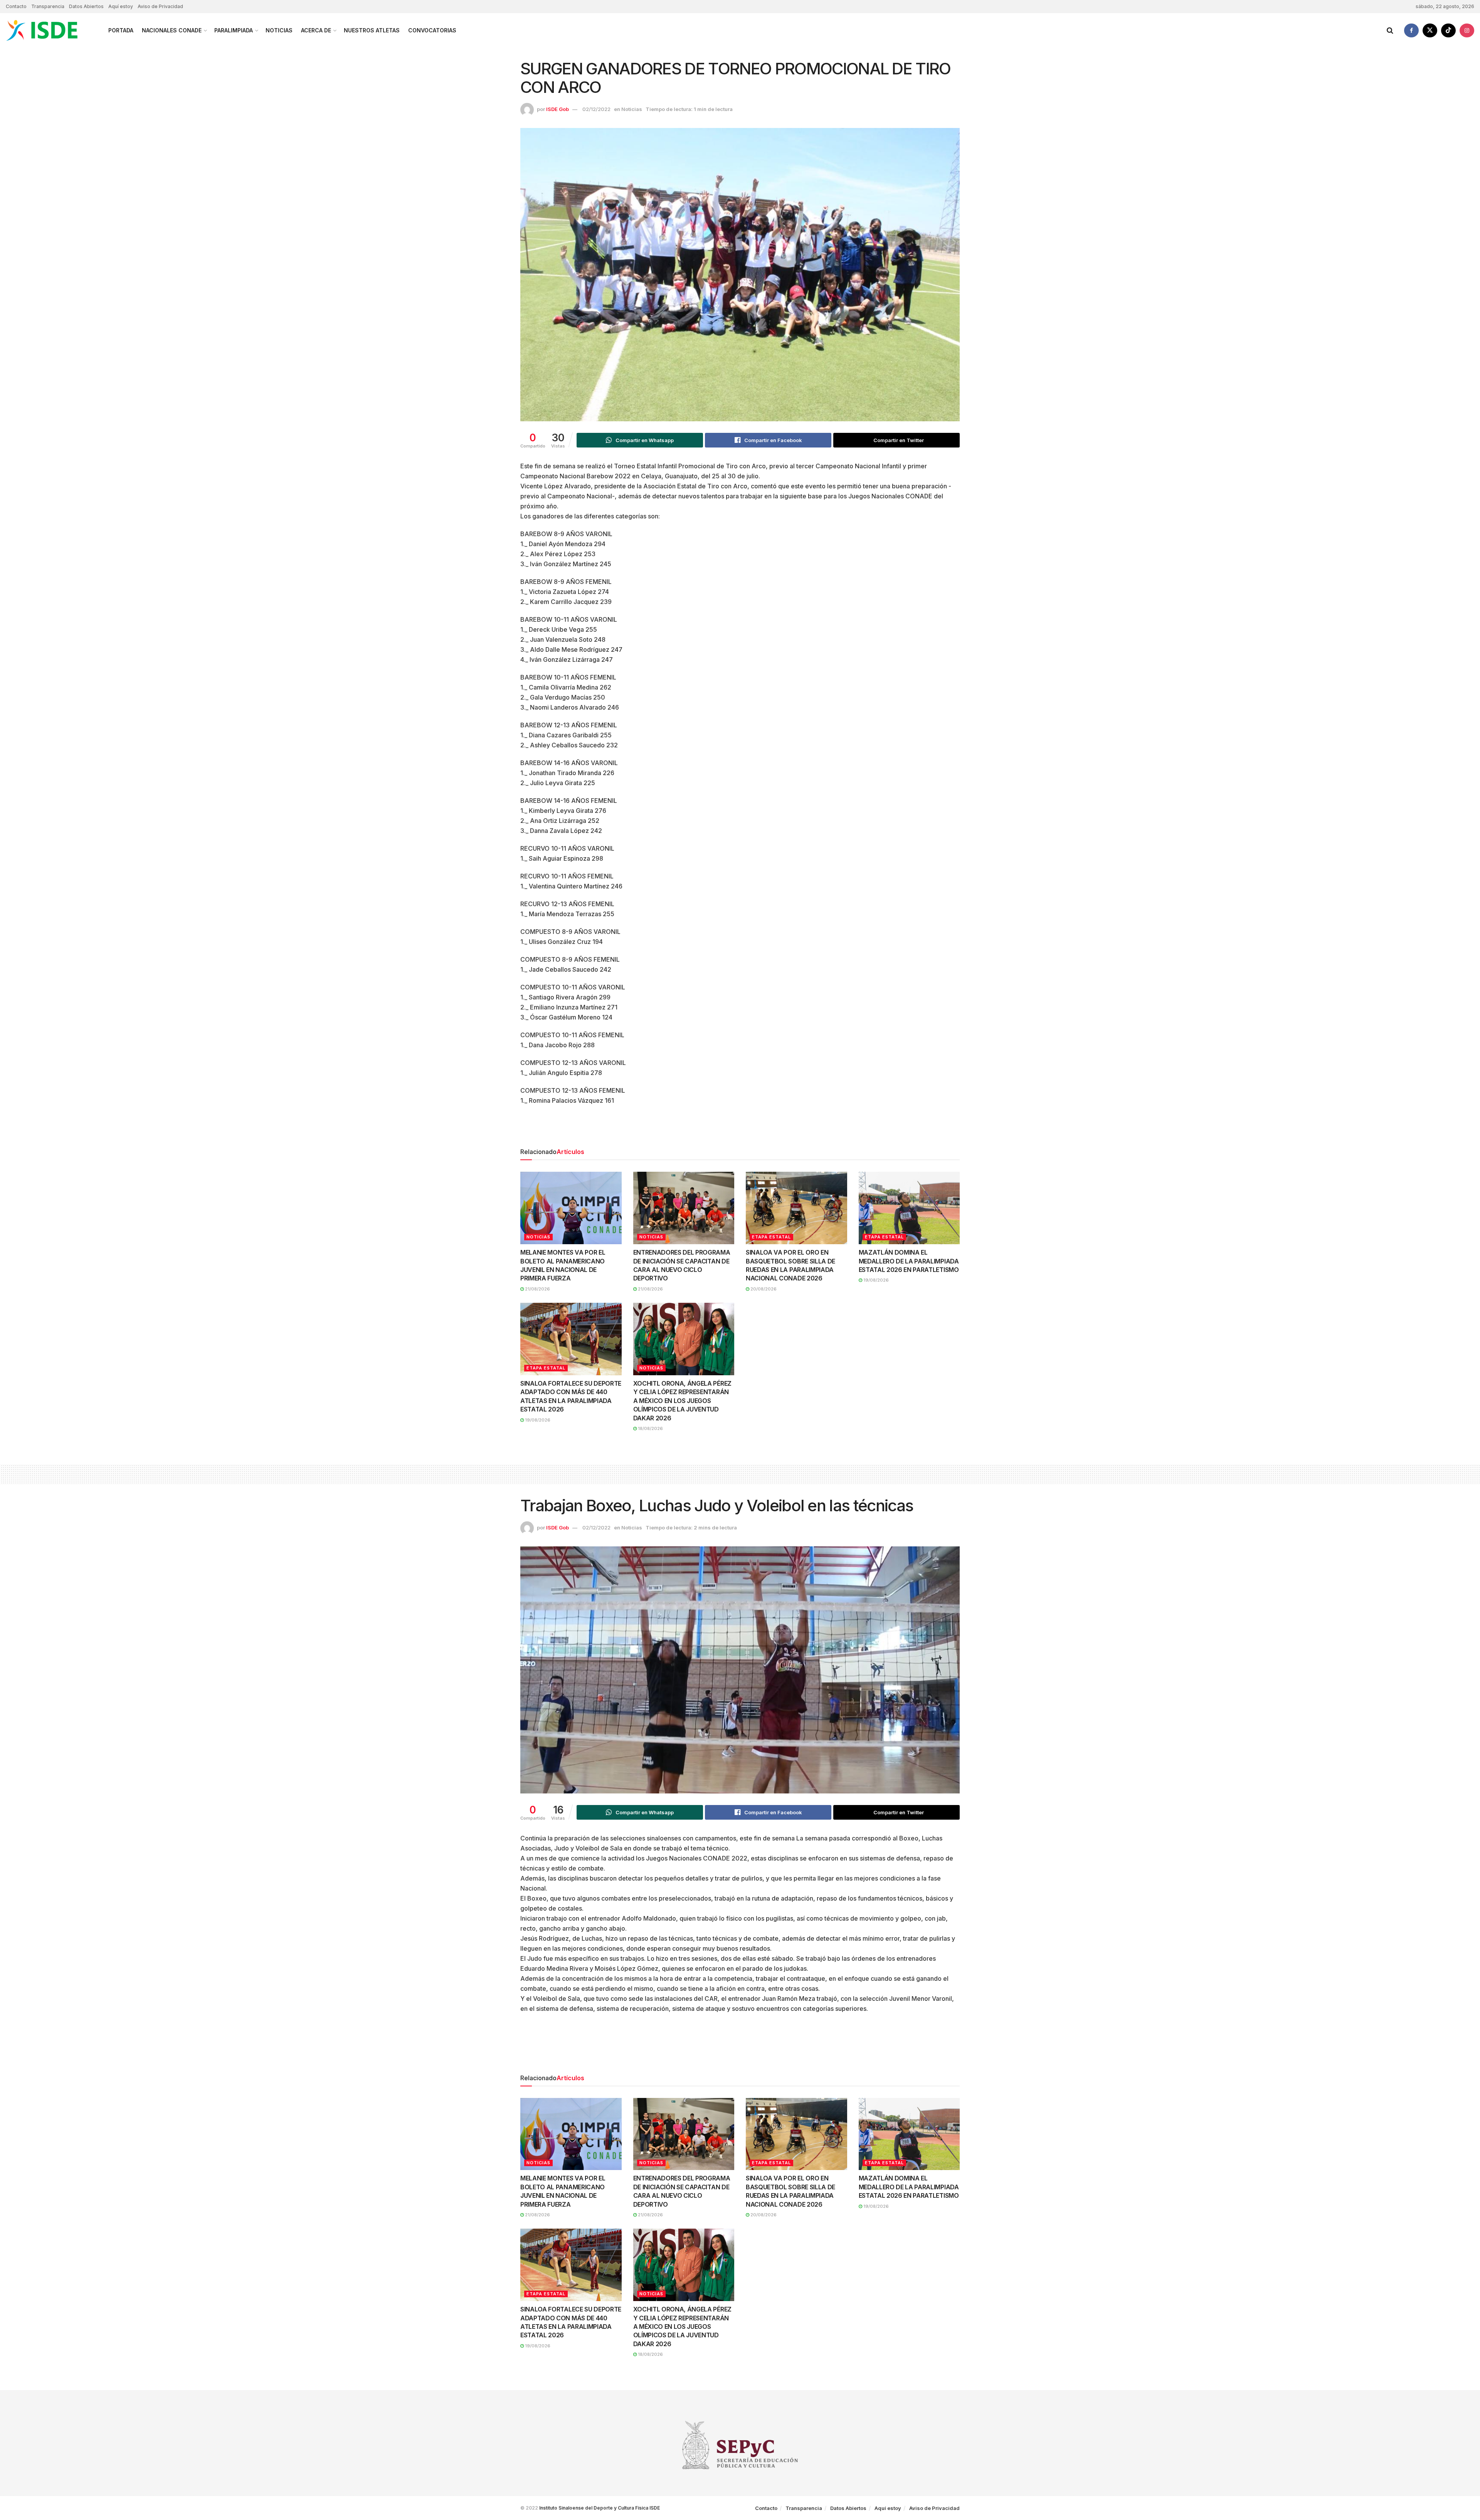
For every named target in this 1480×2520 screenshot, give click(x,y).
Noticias (279, 30)
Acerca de (316, 30)
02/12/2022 (596, 109)
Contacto (16, 6)
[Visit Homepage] (50, 30)
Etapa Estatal (771, 1237)
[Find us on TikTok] (1448, 30)
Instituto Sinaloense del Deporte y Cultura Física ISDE (600, 2508)
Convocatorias (432, 30)
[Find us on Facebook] (1411, 30)
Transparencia (48, 6)
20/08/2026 (763, 1289)
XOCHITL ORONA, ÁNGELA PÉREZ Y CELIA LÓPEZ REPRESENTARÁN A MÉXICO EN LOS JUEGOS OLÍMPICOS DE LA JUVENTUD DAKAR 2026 (682, 1401)
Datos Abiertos (86, 6)
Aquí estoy (121, 6)
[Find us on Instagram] (1467, 30)
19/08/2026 (875, 1280)
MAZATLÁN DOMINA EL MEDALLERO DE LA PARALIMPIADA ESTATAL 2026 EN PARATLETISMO (909, 1261)
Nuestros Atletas (372, 30)
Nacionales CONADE (172, 30)
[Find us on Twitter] (1430, 30)
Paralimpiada (234, 30)
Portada (121, 30)
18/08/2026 (650, 1428)
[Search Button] (1390, 30)
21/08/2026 (537, 1289)
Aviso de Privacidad (160, 6)
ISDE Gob (558, 109)
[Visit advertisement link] (740, 1129)
